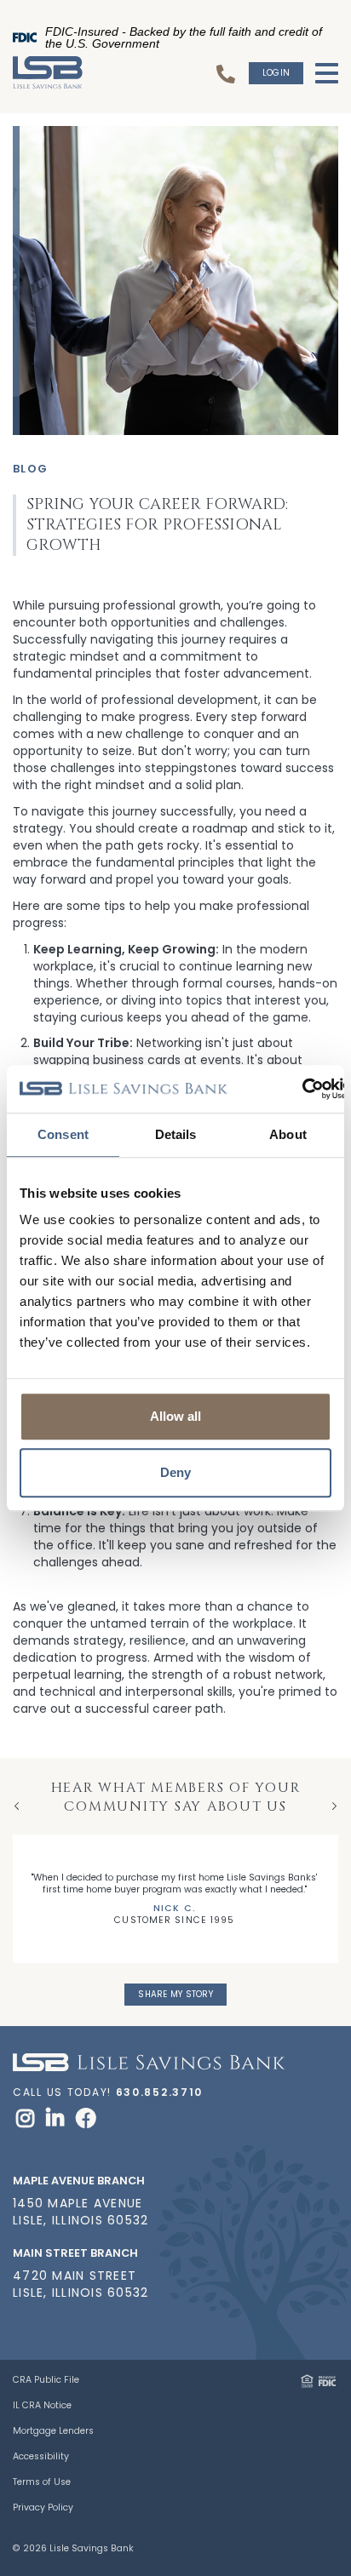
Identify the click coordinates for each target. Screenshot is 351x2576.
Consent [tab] (63, 1134)
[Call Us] (228, 73)
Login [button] (276, 73)
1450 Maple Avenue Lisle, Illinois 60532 (81, 2212)
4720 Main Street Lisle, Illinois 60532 (81, 2284)
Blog (30, 469)
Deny (175, 1472)
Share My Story (175, 1994)
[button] (324, 2304)
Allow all (175, 1416)
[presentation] (17, 1806)
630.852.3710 (160, 2092)
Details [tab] (176, 1134)
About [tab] (288, 1134)
